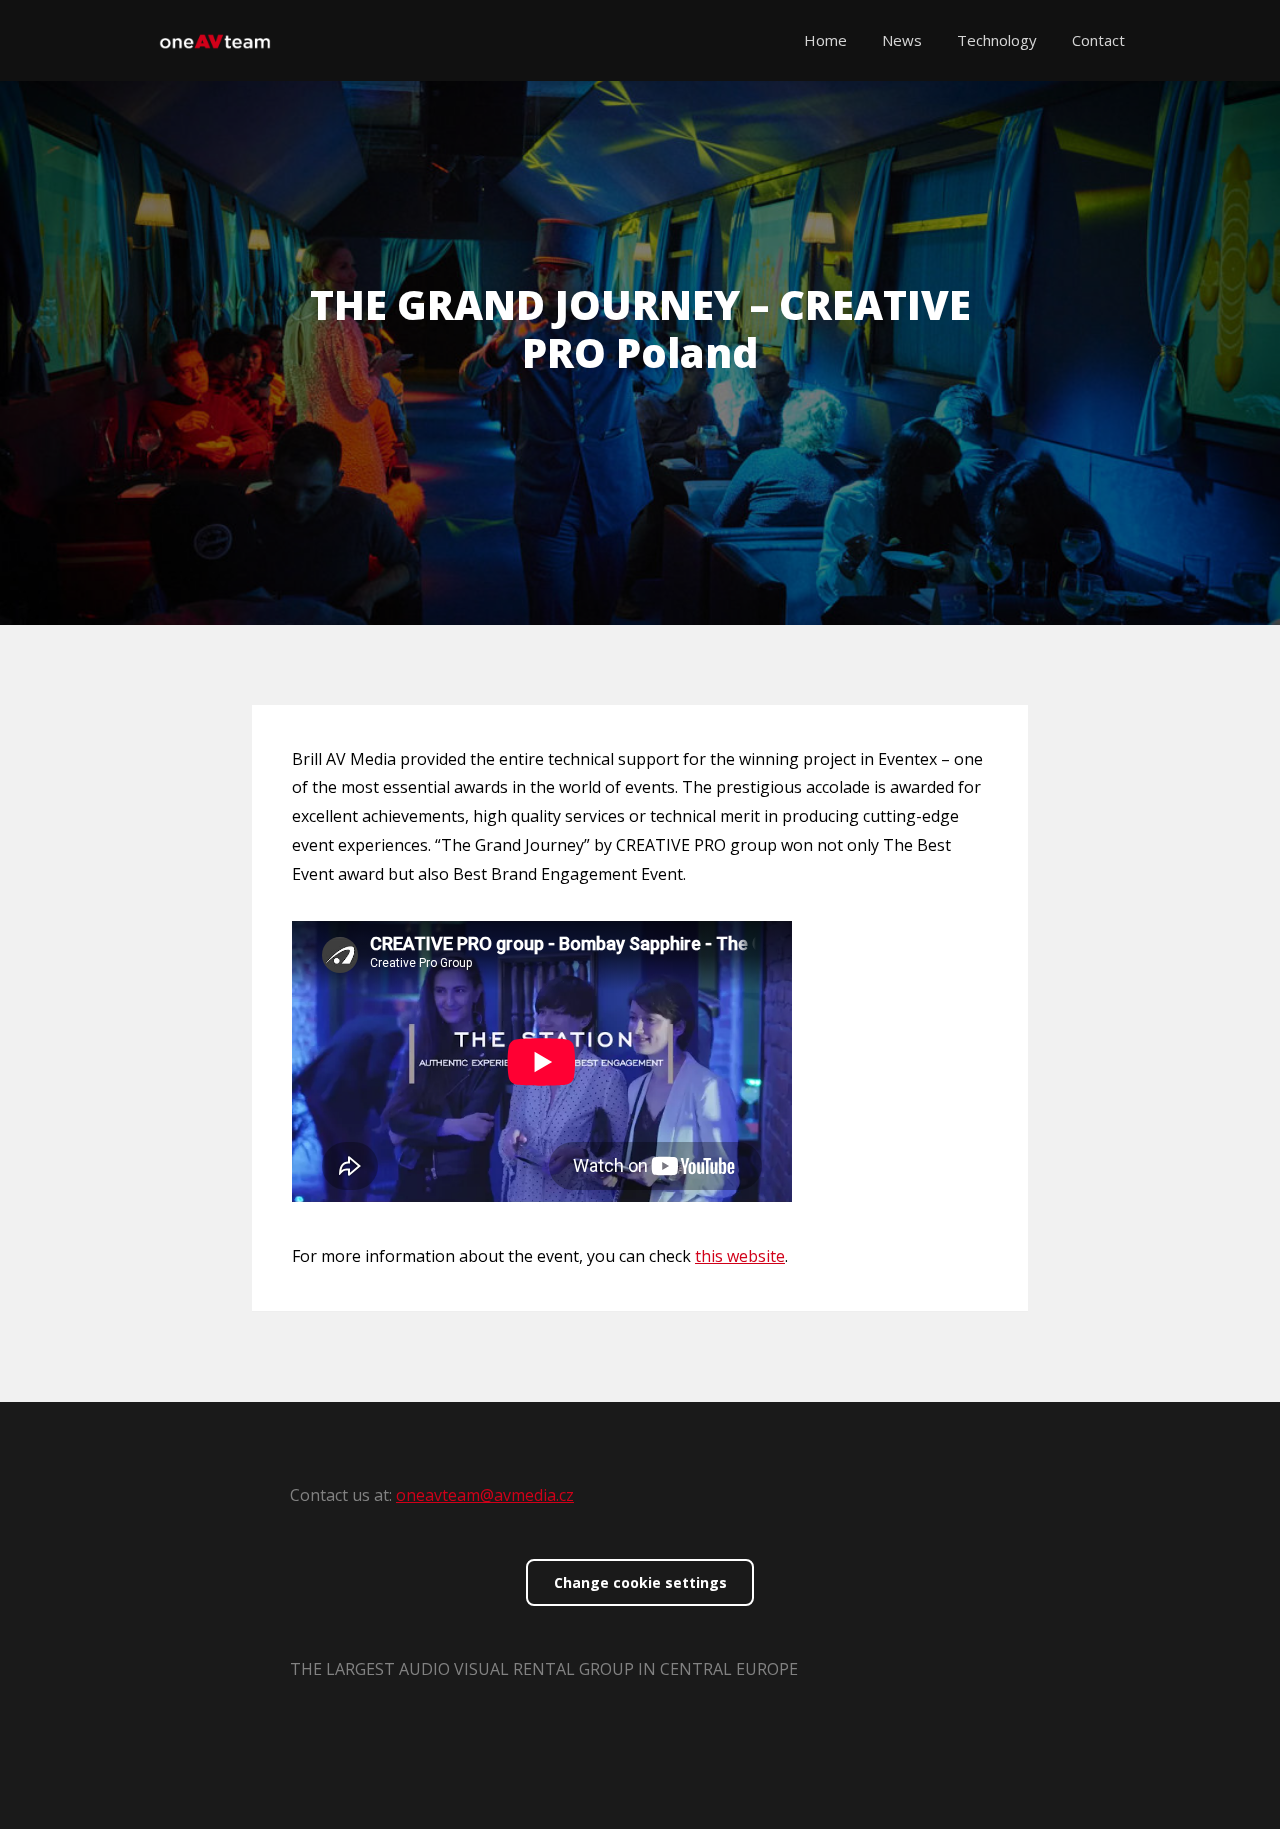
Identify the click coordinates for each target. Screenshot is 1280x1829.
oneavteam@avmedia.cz (485, 1495)
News (902, 40)
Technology (997, 40)
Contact (1098, 40)
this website (740, 1256)
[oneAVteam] (215, 40)
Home (825, 40)
